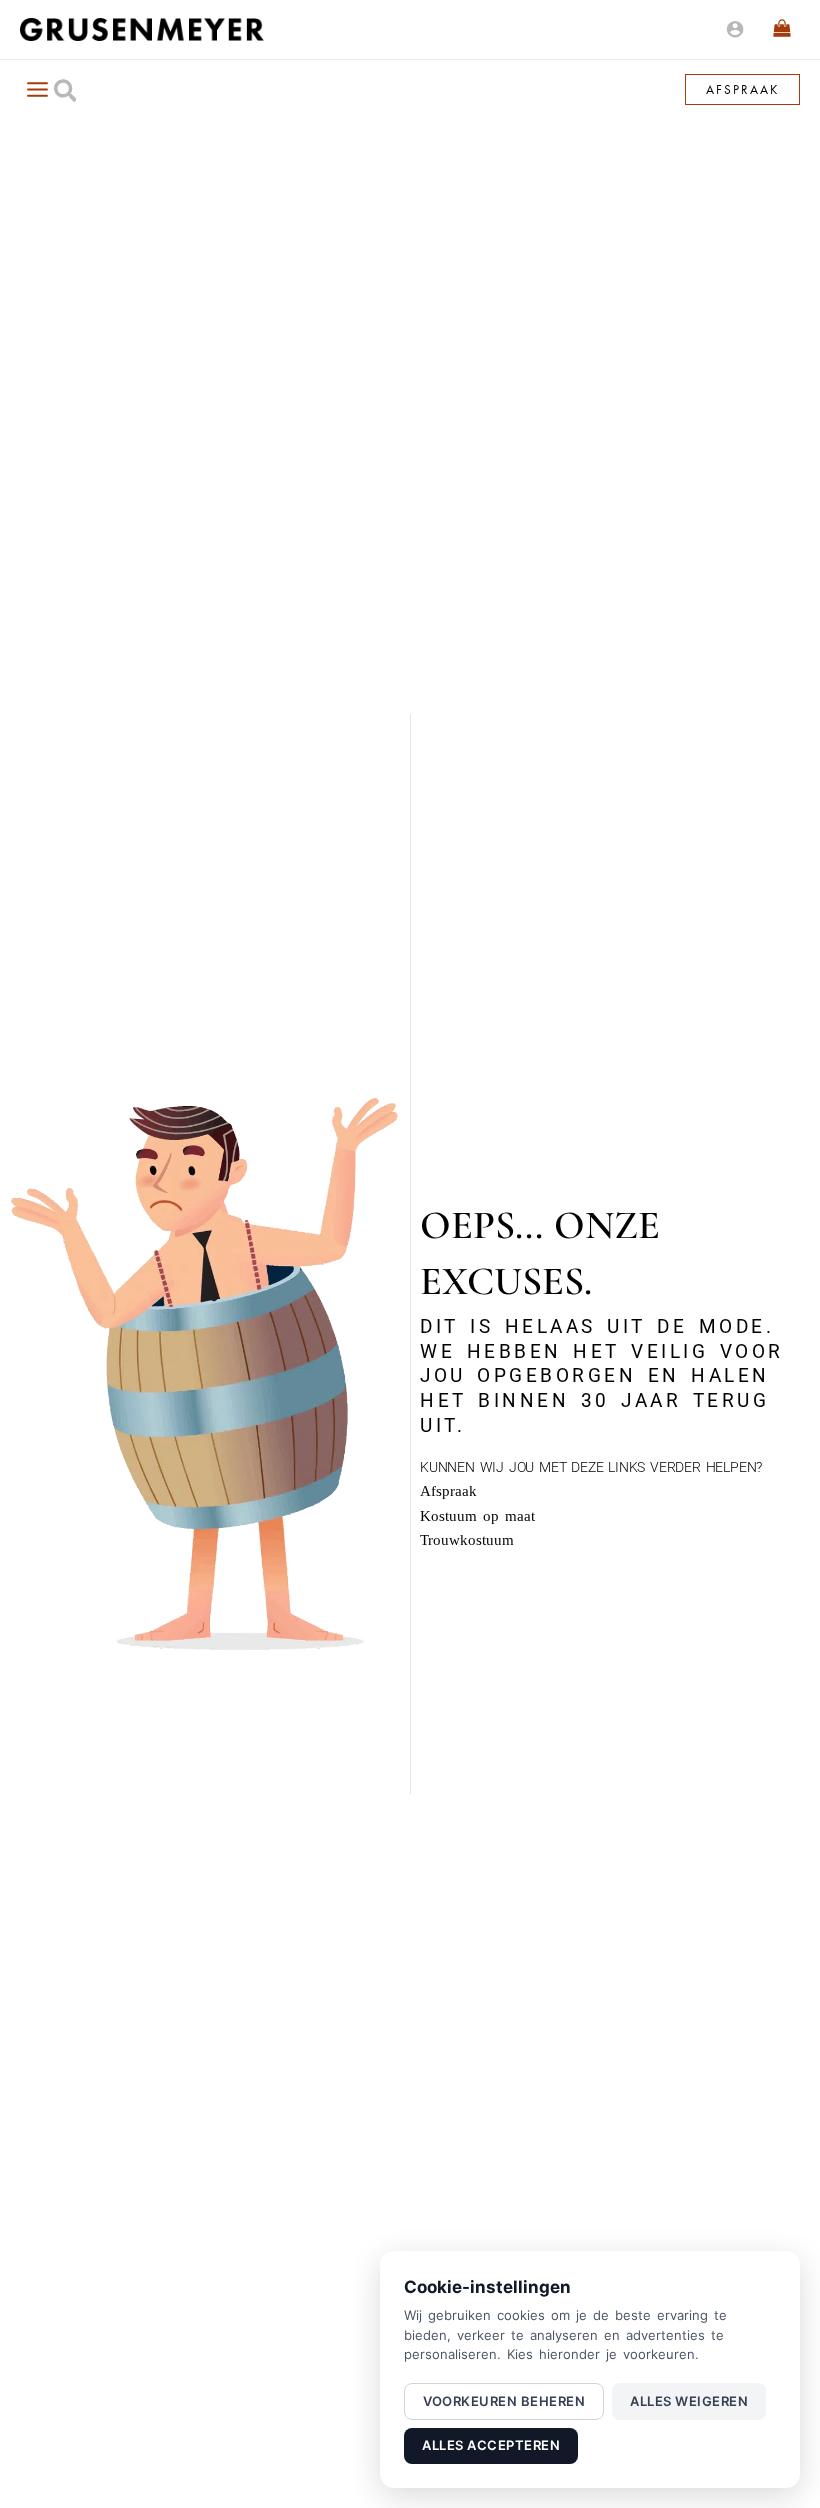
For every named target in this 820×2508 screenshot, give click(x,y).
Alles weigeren (689, 2401)
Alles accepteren (491, 2445)
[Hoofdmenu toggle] (37, 89)
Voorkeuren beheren (504, 2401)
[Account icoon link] (735, 29)
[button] (66, 94)
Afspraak (448, 1491)
